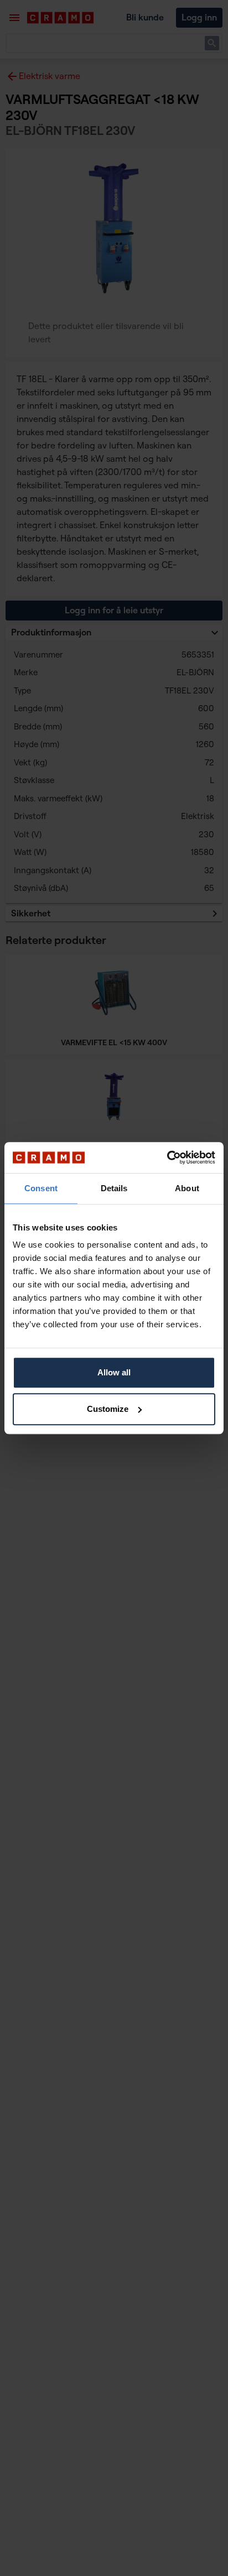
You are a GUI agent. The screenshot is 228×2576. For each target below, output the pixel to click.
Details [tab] (114, 1188)
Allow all (114, 1372)
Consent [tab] (41, 1188)
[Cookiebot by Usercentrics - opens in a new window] (167, 1157)
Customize (108, 1409)
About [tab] (187, 1188)
